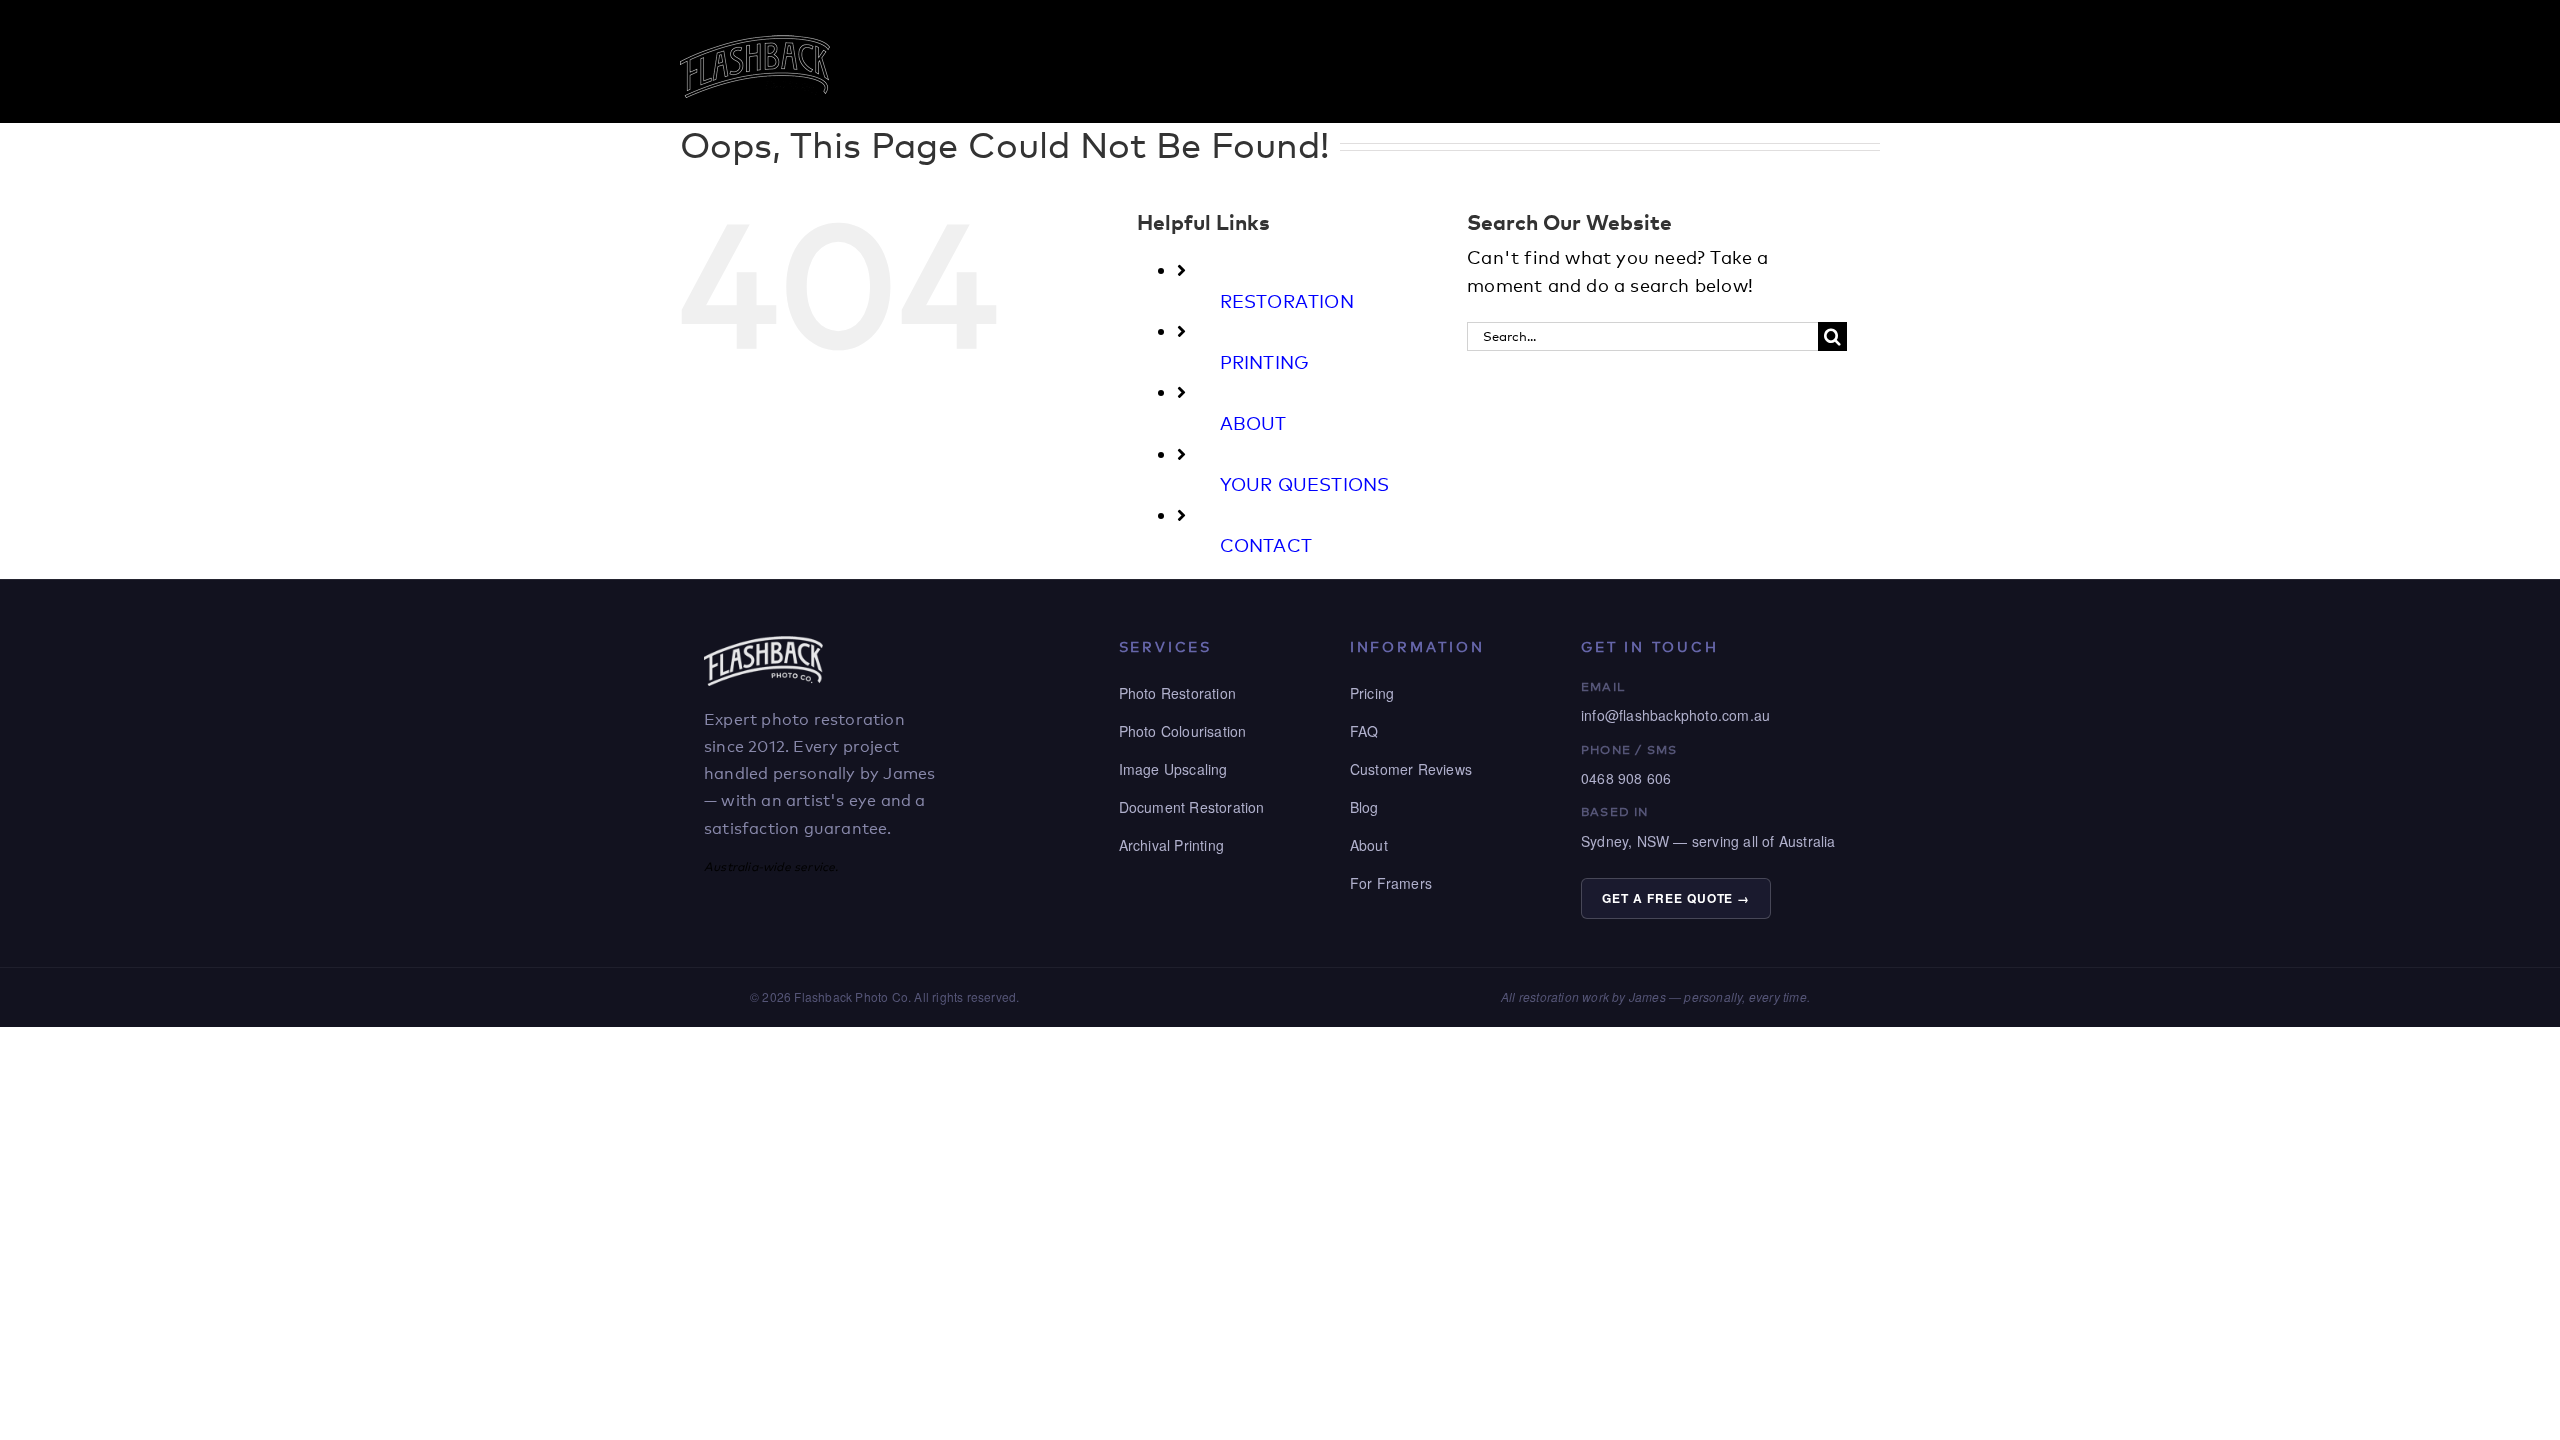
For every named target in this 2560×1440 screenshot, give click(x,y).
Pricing (1372, 693)
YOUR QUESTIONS (1305, 484)
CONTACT (1266, 545)
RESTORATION (1287, 301)
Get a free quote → (1676, 898)
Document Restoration (1192, 807)
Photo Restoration (1177, 693)
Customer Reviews (1411, 769)
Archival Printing (1171, 845)
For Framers (1391, 883)
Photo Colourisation (1183, 731)
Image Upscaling (1173, 769)
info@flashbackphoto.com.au (1675, 715)
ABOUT (1253, 423)
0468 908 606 (1626, 778)
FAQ (1364, 731)
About (1369, 845)
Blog (1364, 807)
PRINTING (1265, 362)
